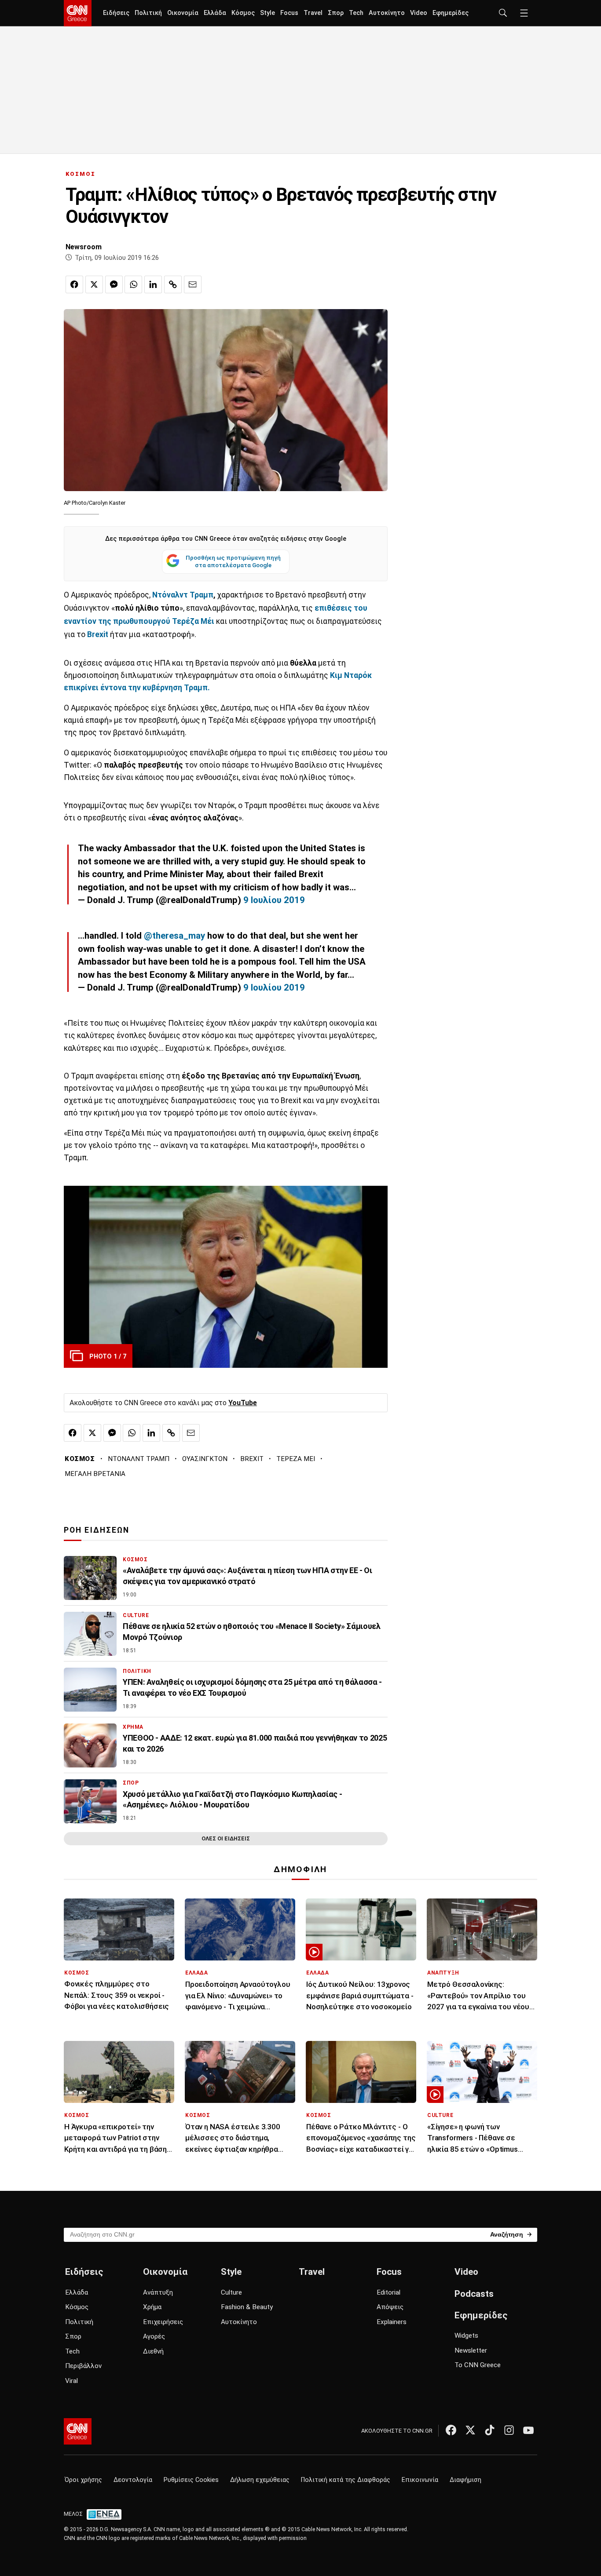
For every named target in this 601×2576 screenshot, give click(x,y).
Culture (231, 2292)
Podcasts (474, 2294)
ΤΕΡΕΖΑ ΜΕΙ (296, 1459)
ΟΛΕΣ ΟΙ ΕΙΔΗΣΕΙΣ (226, 1838)
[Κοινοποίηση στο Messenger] (114, 284)
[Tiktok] (490, 2430)
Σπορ (336, 13)
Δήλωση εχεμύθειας (260, 2480)
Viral (71, 2381)
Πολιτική (148, 13)
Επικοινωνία (420, 2480)
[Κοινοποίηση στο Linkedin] (153, 284)
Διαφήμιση (465, 2480)
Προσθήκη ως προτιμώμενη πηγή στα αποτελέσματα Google (233, 561)
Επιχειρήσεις (163, 2322)
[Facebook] (451, 2430)
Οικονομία (183, 13)
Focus (289, 13)
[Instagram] (509, 2430)
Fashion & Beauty (247, 2307)
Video (419, 13)
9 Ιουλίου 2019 (274, 900)
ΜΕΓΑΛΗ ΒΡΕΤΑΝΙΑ (95, 1474)
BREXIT (252, 1459)
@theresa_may (174, 936)
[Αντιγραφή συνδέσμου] (173, 284)
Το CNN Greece (478, 2365)
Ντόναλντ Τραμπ (183, 595)
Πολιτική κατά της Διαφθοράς (346, 2480)
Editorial (388, 2292)
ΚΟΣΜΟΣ (81, 174)
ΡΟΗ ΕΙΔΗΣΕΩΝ (97, 1530)
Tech (356, 13)
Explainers (392, 2322)
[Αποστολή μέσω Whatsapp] (133, 284)
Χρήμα (152, 2307)
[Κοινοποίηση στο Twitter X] (94, 284)
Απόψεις (390, 2307)
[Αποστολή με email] (193, 284)
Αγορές (154, 2336)
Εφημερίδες (451, 13)
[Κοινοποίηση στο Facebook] (74, 284)
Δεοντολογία (133, 2480)
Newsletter (471, 2350)
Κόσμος (243, 13)
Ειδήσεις (116, 13)
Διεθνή (153, 2351)
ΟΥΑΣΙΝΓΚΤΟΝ (205, 1459)
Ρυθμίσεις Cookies (191, 2480)
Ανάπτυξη (158, 2292)
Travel (313, 13)
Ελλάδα (215, 13)
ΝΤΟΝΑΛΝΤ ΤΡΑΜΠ (139, 1459)
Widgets (466, 2336)
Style (268, 13)
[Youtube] (528, 2430)
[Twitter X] (470, 2430)
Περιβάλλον (83, 2366)
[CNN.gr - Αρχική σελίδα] (78, 2431)
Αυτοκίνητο (387, 13)
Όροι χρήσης (83, 2480)
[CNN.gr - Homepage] (78, 13)
